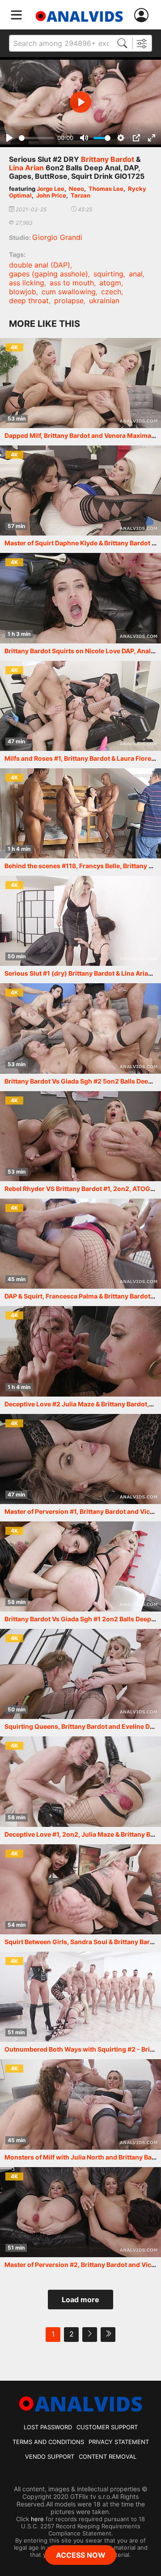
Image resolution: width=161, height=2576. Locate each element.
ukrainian (104, 301)
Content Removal (108, 2456)
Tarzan (80, 195)
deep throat (29, 301)
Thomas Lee (106, 189)
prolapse (69, 301)
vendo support (50, 2456)
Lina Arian (26, 168)
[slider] (36, 138)
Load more (80, 2300)
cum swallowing (69, 292)
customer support (107, 2427)
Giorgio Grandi (57, 237)
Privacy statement (119, 2442)
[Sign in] (143, 15)
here (37, 2519)
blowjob (23, 292)
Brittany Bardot (108, 159)
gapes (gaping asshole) (49, 274)
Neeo (76, 189)
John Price (51, 195)
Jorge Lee (51, 189)
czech (111, 292)
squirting (108, 274)
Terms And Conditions (48, 2442)
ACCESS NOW (81, 2555)
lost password (48, 2427)
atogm (110, 283)
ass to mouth (72, 283)
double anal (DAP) (40, 265)
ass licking (27, 283)
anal (136, 274)
